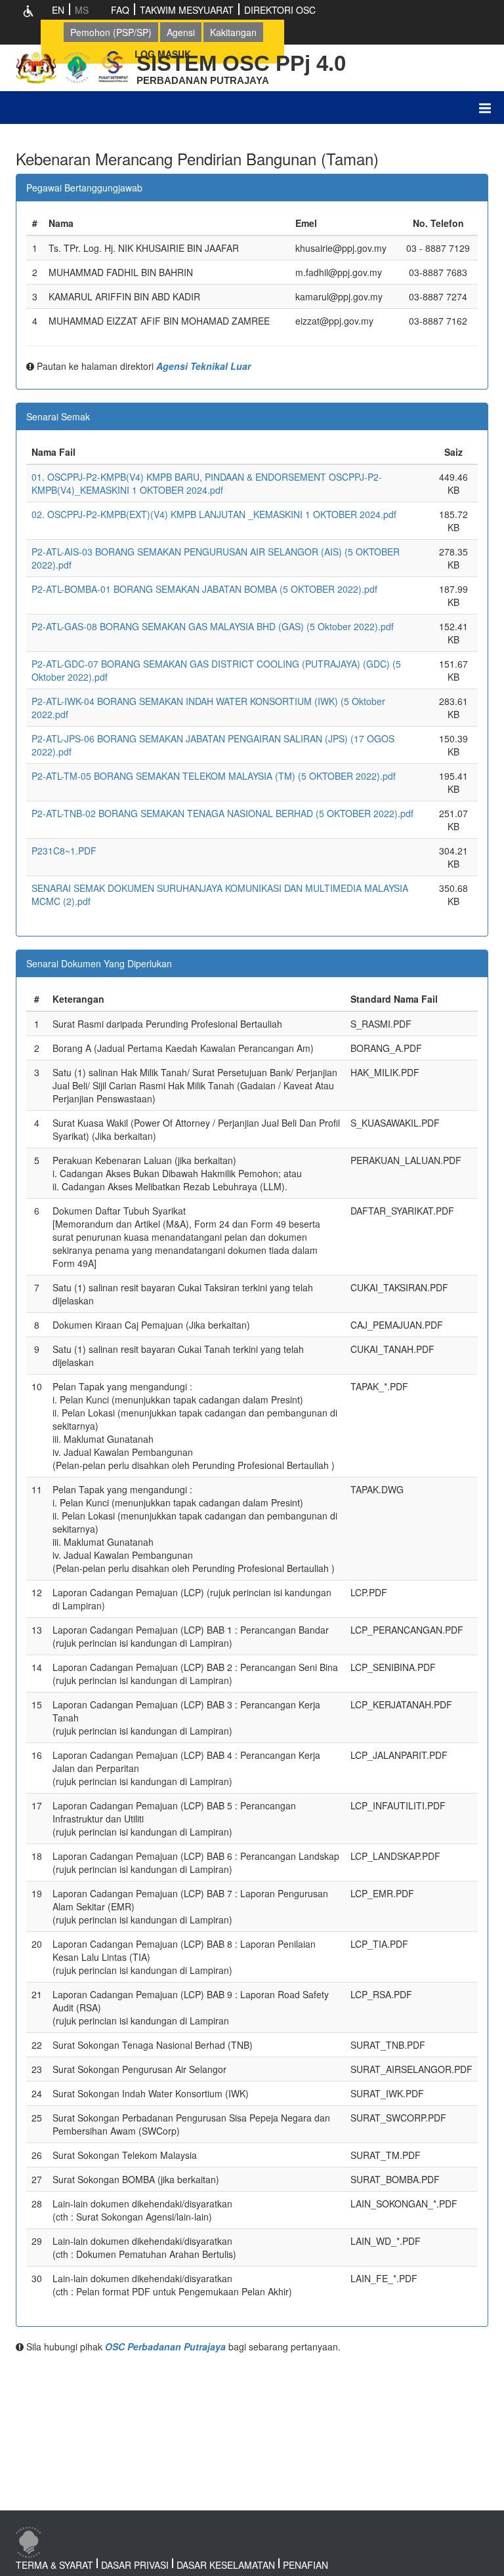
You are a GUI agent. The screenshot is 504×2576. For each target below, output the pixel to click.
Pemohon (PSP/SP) (111, 32)
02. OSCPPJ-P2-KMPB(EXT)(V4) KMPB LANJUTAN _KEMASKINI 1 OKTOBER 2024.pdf (214, 514)
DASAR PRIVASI (135, 2565)
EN (58, 10)
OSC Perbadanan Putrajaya (165, 2346)
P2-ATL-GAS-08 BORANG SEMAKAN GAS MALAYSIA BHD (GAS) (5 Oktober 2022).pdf (213, 626)
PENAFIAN (305, 2565)
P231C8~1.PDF (64, 851)
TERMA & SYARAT (54, 2565)
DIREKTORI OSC (280, 10)
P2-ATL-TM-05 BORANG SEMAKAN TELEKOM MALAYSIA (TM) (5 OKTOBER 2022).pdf (214, 776)
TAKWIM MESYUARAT (187, 10)
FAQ (120, 10)
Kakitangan (233, 32)
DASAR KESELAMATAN (226, 2565)
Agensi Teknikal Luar (203, 366)
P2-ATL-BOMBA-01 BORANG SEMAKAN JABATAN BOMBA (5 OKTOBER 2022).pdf (204, 589)
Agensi (181, 32)
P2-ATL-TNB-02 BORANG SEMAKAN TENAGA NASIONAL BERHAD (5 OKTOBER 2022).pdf (222, 813)
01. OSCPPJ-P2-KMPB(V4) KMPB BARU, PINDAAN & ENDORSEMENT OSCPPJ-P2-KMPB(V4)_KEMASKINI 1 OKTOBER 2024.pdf (207, 483)
